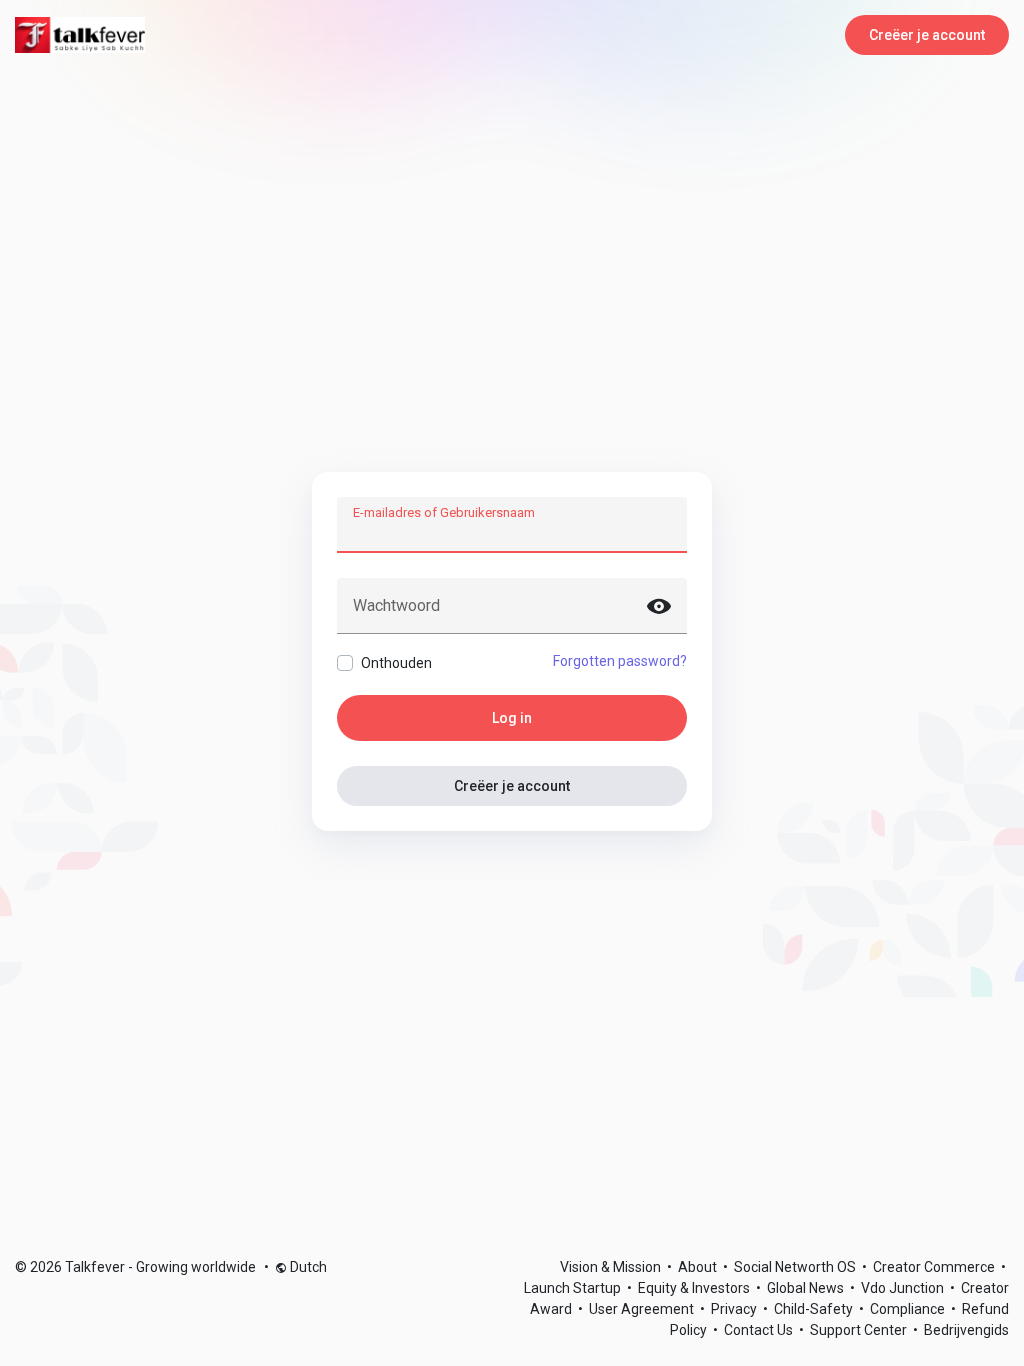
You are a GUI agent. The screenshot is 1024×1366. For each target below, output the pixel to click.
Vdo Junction (904, 1288)
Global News (807, 1288)
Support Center (860, 1330)
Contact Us (760, 1330)
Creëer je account (927, 35)
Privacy (735, 1309)
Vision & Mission (612, 1267)
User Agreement (643, 1309)
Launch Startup (574, 1288)
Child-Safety (815, 1309)
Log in (512, 718)
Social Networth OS (796, 1267)
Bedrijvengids (966, 1330)
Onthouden (396, 663)
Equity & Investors (695, 1288)
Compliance (909, 1309)
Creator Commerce (935, 1267)
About (699, 1267)
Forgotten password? (620, 661)
